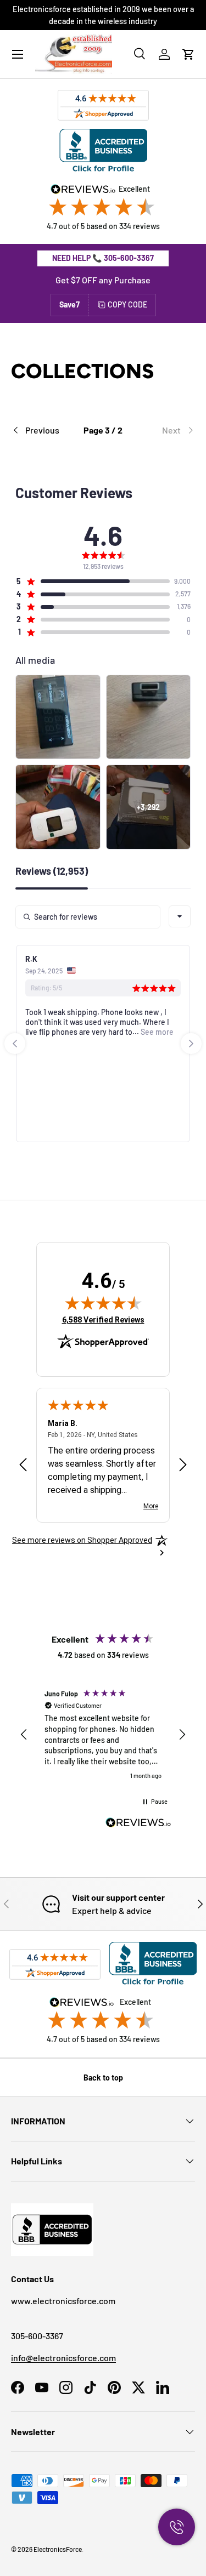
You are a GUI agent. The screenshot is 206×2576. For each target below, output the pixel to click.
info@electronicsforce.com (63, 2358)
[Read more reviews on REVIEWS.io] (138, 1824)
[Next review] (183, 1465)
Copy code (127, 304)
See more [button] (156, 1032)
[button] (188, 54)
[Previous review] (23, 1465)
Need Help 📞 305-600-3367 (103, 258)
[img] (103, 1303)
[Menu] (18, 54)
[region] (103, 1735)
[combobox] (180, 916)
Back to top (103, 2078)
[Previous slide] (15, 1044)
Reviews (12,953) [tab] (52, 871)
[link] (164, 430)
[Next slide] (191, 1044)
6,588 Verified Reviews (103, 1320)
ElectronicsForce (58, 2549)
